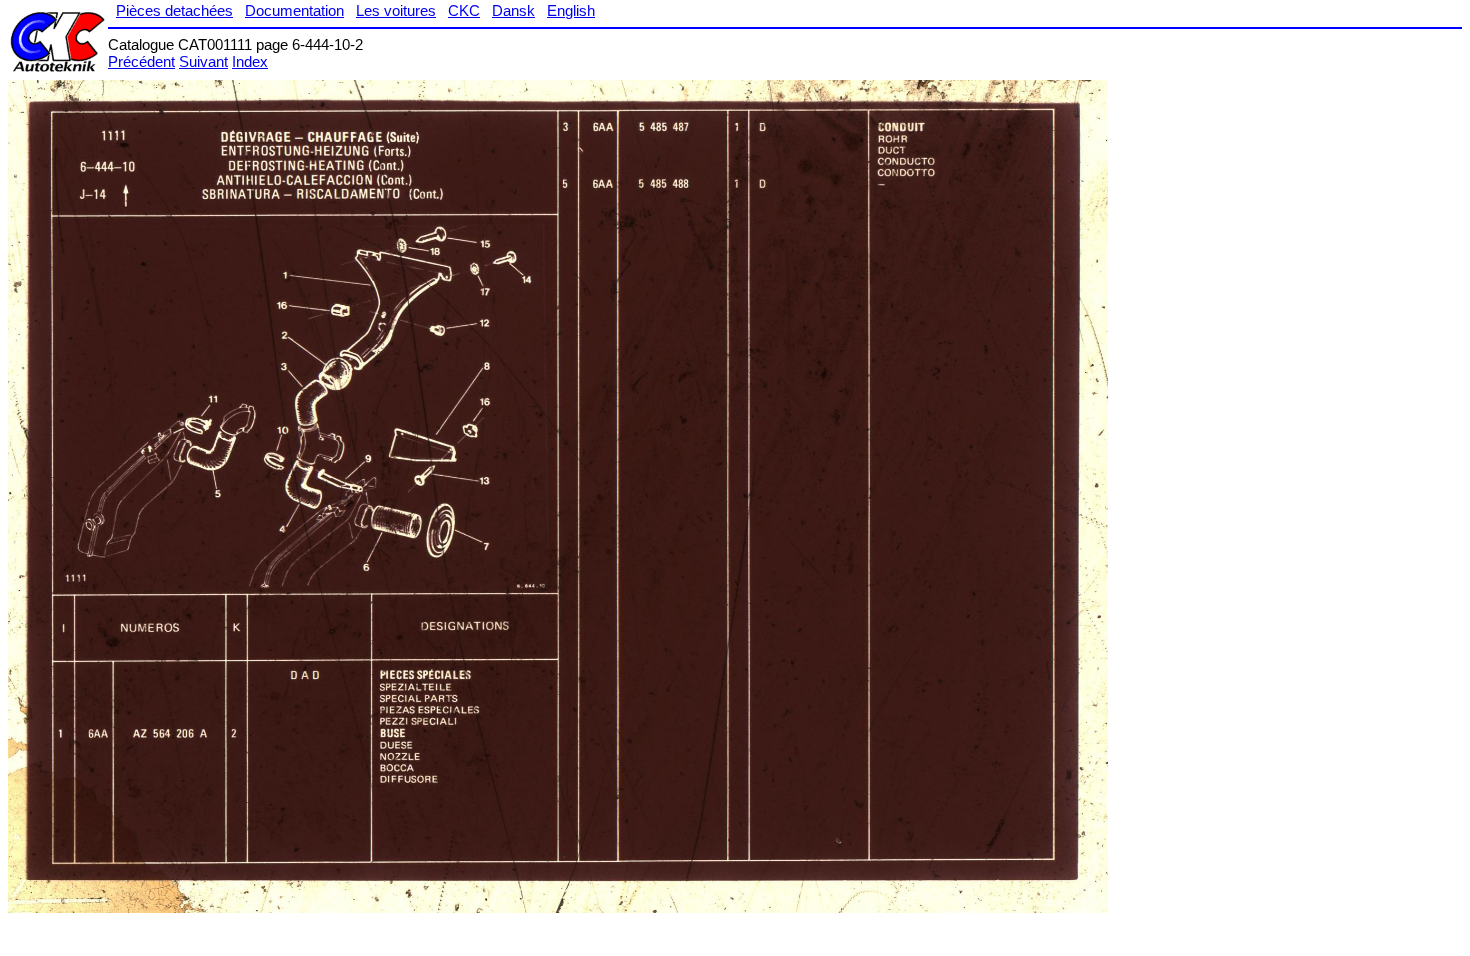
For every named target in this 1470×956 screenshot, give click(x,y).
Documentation (294, 10)
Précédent (141, 61)
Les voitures (396, 10)
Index (250, 61)
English (571, 10)
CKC (464, 10)
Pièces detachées (174, 10)
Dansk (513, 10)
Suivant (203, 61)
